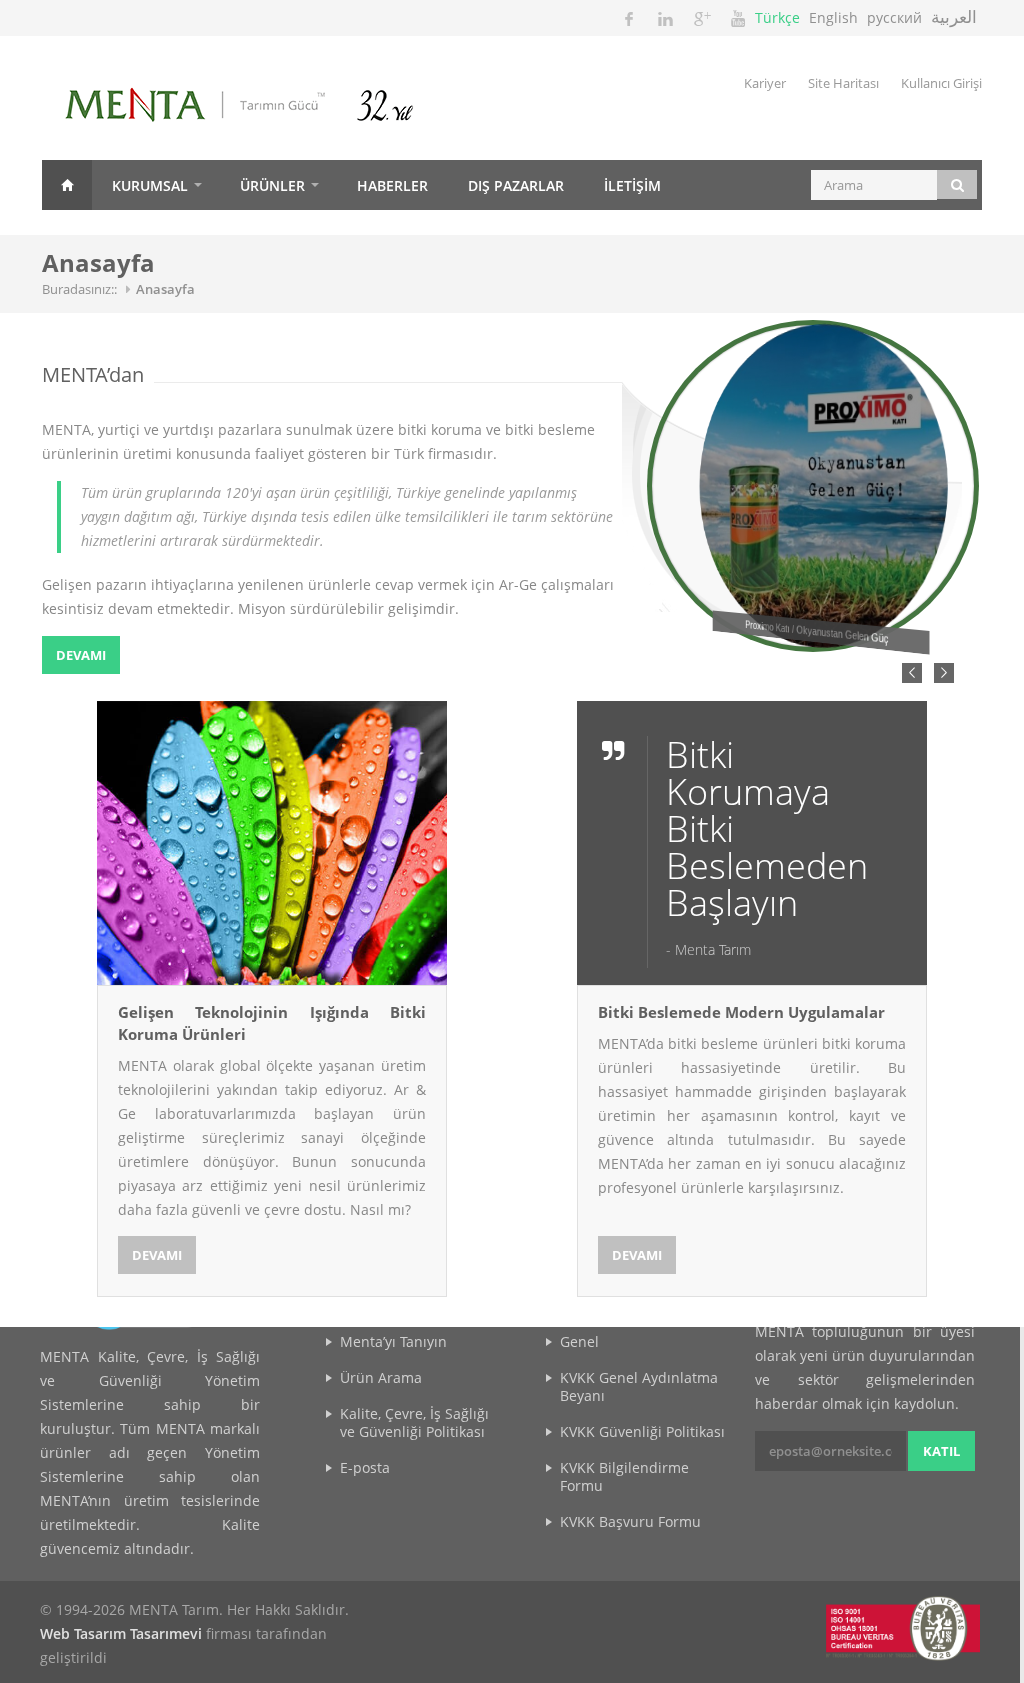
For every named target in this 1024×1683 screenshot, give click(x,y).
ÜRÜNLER (272, 185)
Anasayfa (67, 185)
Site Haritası (843, 83)
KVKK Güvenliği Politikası (642, 1431)
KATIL (941, 1451)
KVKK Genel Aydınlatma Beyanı (639, 1386)
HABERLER (392, 185)
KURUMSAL (150, 185)
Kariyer (765, 83)
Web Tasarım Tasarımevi (121, 1633)
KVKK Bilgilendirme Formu (624, 1476)
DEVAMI (81, 655)
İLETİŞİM (632, 185)
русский (894, 17)
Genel (579, 1341)
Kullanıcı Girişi (941, 83)
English (833, 17)
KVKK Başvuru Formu (630, 1521)
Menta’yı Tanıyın (393, 1341)
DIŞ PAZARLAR (516, 185)
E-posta (365, 1467)
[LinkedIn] (665, 18)
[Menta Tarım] (267, 107)
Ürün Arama (381, 1377)
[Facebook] (629, 18)
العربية (954, 16)
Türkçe (777, 17)
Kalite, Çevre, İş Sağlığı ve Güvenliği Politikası (414, 1422)
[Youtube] (737, 18)
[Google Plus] (701, 18)
